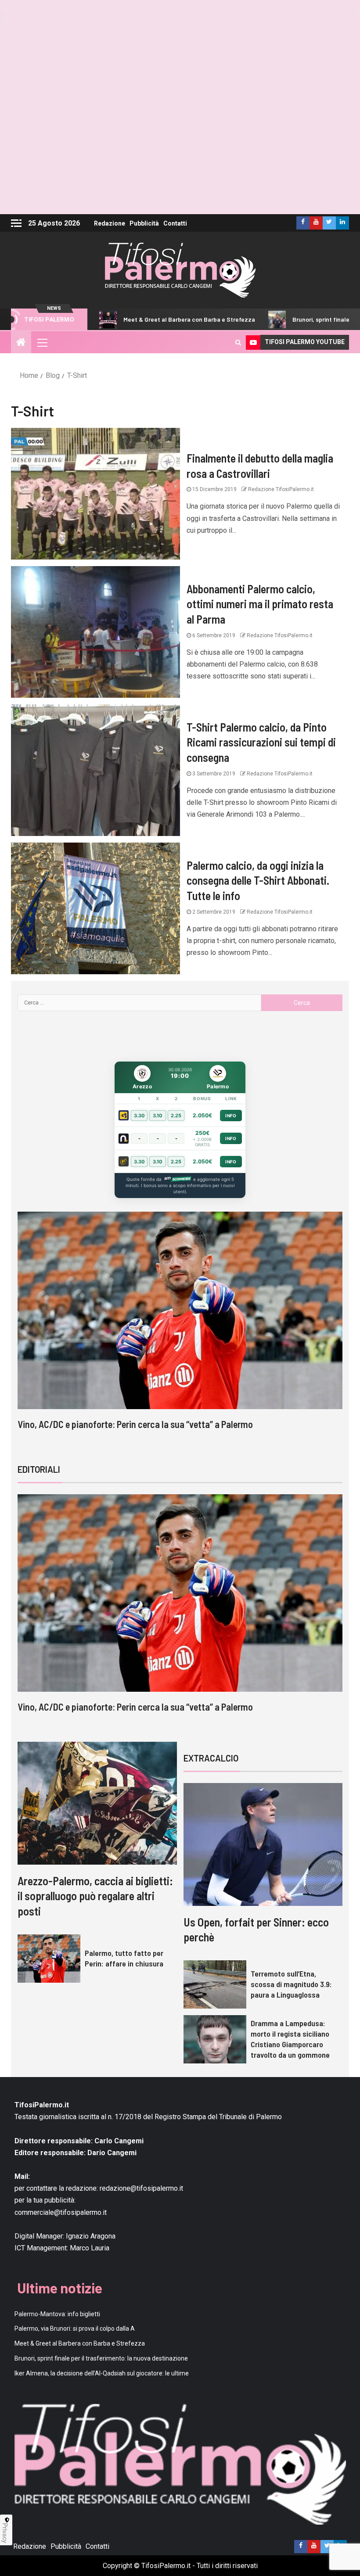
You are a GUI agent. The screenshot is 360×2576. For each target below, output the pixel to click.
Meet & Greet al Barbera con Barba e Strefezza (119, 319)
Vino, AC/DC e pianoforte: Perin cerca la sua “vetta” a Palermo (135, 1424)
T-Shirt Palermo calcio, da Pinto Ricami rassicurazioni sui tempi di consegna (261, 742)
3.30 (139, 1116)
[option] (180, 1329)
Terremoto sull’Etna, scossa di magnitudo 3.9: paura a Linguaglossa (291, 1984)
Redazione (110, 223)
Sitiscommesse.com (177, 1179)
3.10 (158, 1116)
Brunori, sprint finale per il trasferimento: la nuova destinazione (101, 2358)
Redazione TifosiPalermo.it (280, 489)
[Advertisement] (180, 149)
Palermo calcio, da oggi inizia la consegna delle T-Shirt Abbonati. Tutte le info (258, 880)
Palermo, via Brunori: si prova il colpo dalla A (75, 2328)
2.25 (176, 1116)
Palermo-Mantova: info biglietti (57, 2314)
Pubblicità (144, 223)
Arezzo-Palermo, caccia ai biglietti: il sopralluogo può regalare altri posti (95, 1896)
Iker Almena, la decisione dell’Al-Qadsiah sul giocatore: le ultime (102, 2373)
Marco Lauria (90, 2248)
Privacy (5, 2533)
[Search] (238, 342)
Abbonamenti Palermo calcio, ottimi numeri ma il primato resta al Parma (260, 604)
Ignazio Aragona (91, 2236)
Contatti (175, 223)
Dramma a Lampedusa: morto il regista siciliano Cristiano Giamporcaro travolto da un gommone (290, 2039)
